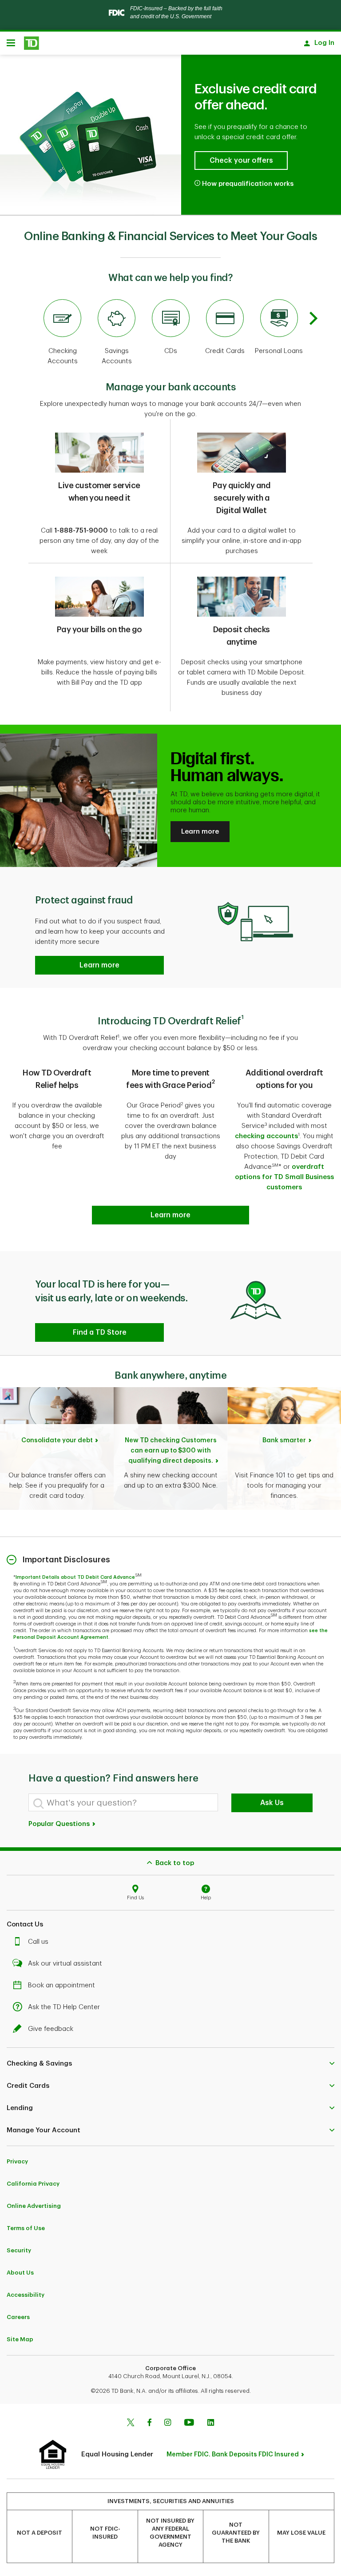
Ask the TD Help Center (64, 2007)
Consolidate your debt (57, 1440)
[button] (99, 965)
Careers (18, 2317)
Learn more (200, 832)
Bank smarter (284, 1440)
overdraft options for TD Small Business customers (284, 1177)
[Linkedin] (211, 2424)
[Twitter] (131, 2424)
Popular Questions (60, 1824)
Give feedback (51, 2029)
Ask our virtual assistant (65, 1964)
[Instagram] (168, 2424)
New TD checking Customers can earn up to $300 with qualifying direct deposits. (171, 1451)
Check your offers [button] (241, 160)
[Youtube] (189, 2424)
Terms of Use (26, 2228)
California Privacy (33, 2184)
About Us (20, 2273)
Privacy (17, 2161)
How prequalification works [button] (248, 184)
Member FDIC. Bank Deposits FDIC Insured (233, 2454)
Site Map (20, 2339)
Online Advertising (34, 2206)
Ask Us (272, 1803)
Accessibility (26, 2295)
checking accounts (266, 1136)
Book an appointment (61, 1985)
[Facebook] (149, 2424)
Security (19, 2250)
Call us (38, 1942)
